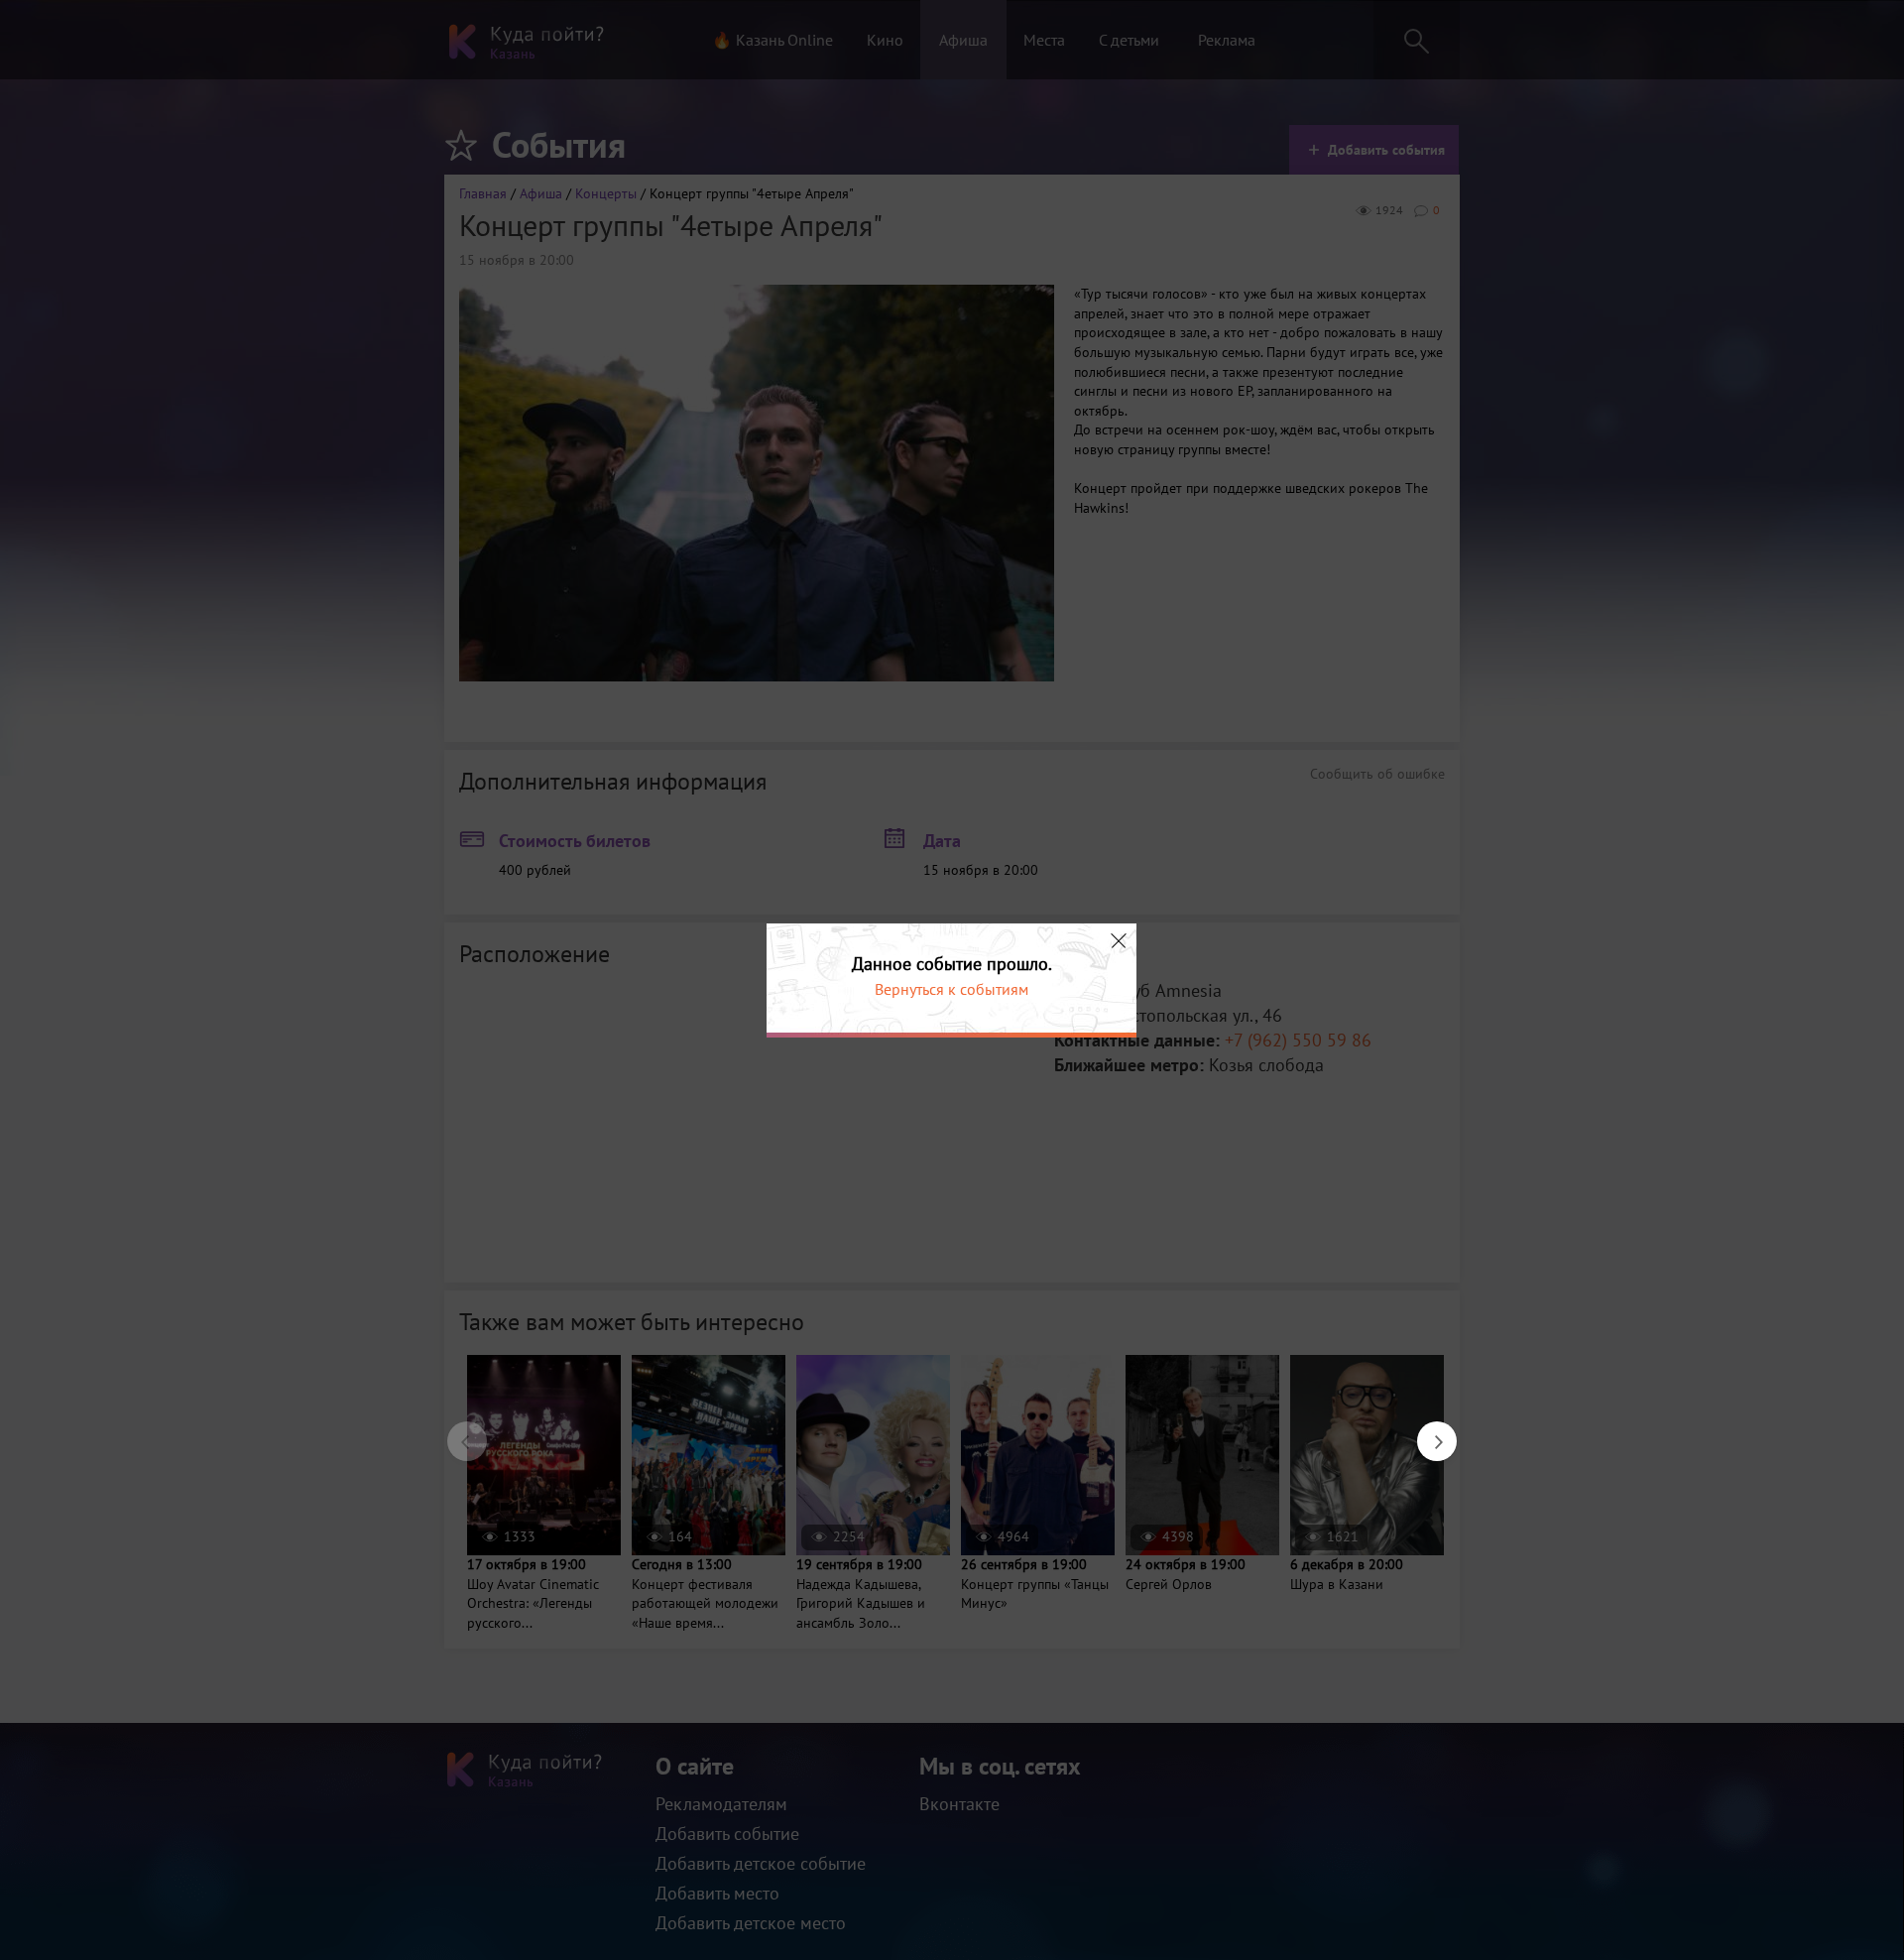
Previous (457, 1431)
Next (1427, 1431)
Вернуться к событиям (952, 989)
